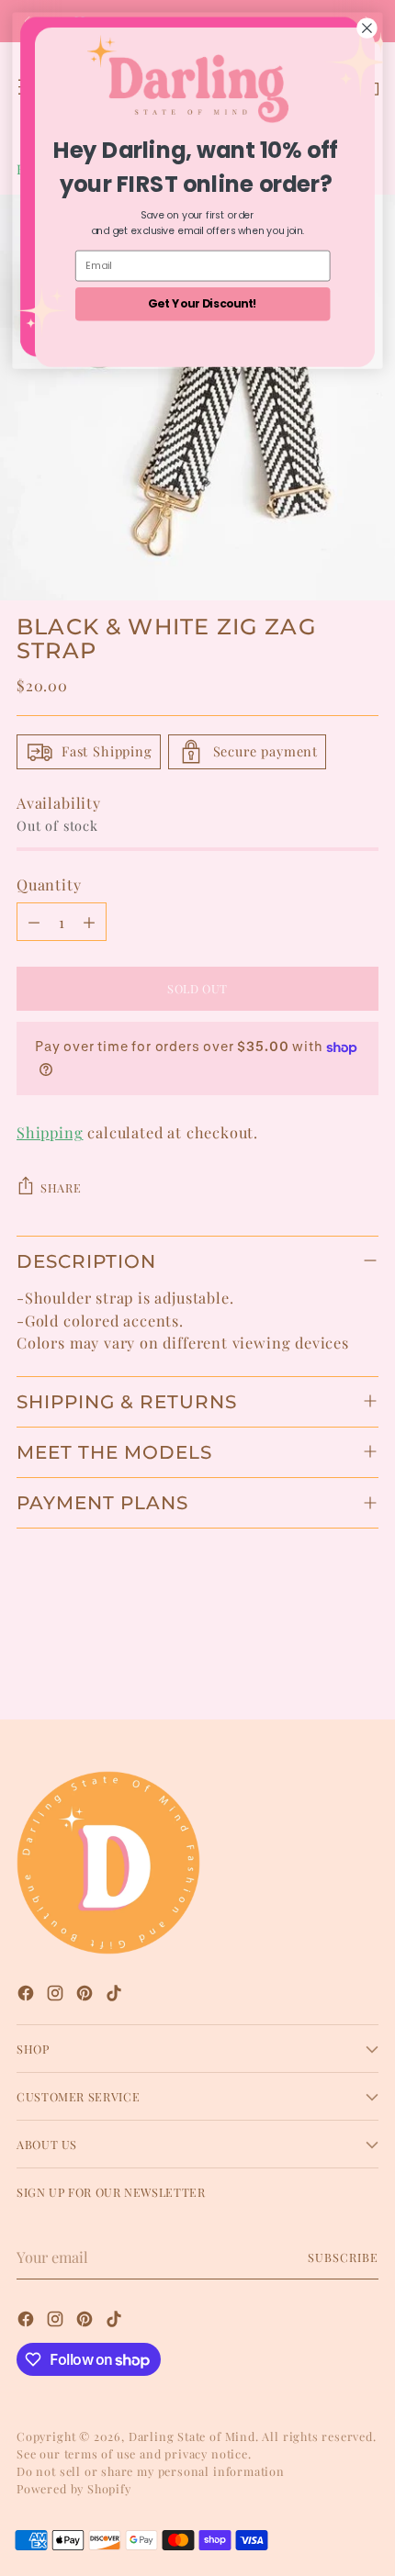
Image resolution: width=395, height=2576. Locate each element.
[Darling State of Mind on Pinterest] (86, 1995)
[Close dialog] (367, 28)
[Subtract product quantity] (34, 922)
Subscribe (343, 2257)
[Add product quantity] (89, 922)
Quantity (49, 884)
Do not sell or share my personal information (151, 2471)
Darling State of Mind (192, 2436)
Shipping (50, 1132)
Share (61, 1187)
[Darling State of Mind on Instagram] (57, 1995)
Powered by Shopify (74, 2488)
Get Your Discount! (203, 303)
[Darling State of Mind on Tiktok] (116, 1995)
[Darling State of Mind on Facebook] (28, 1995)
